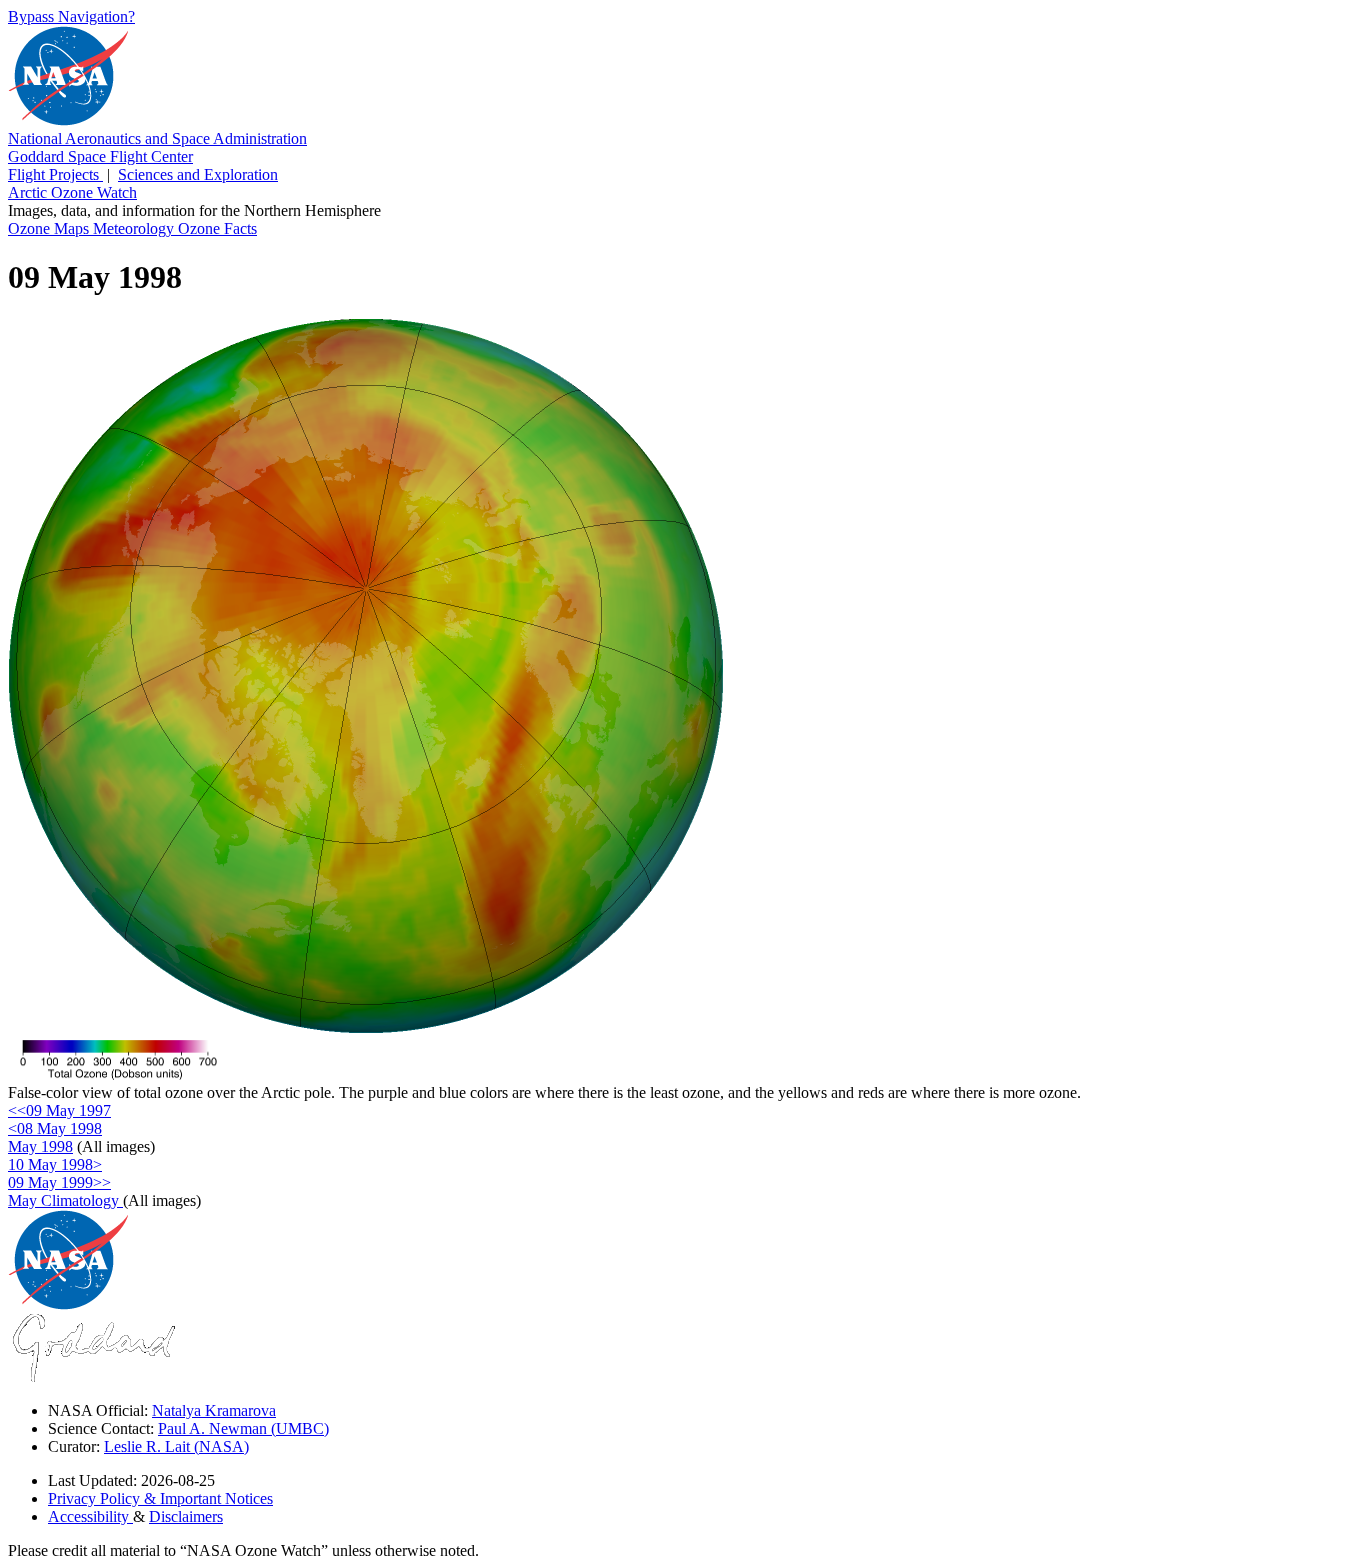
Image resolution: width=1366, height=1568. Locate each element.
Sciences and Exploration (198, 174)
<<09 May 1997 (59, 1110)
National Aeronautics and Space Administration (157, 138)
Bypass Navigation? (71, 16)
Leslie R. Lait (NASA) (176, 1446)
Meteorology (135, 228)
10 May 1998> (55, 1164)
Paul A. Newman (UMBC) (243, 1428)
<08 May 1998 (55, 1128)
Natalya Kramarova (214, 1410)
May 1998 (40, 1146)
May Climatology (65, 1200)
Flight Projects (55, 174)
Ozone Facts (217, 228)
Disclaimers (186, 1516)
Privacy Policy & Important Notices (160, 1498)
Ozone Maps (50, 228)
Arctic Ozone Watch (72, 192)
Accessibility (90, 1516)
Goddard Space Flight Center (100, 156)
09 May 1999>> (59, 1182)
